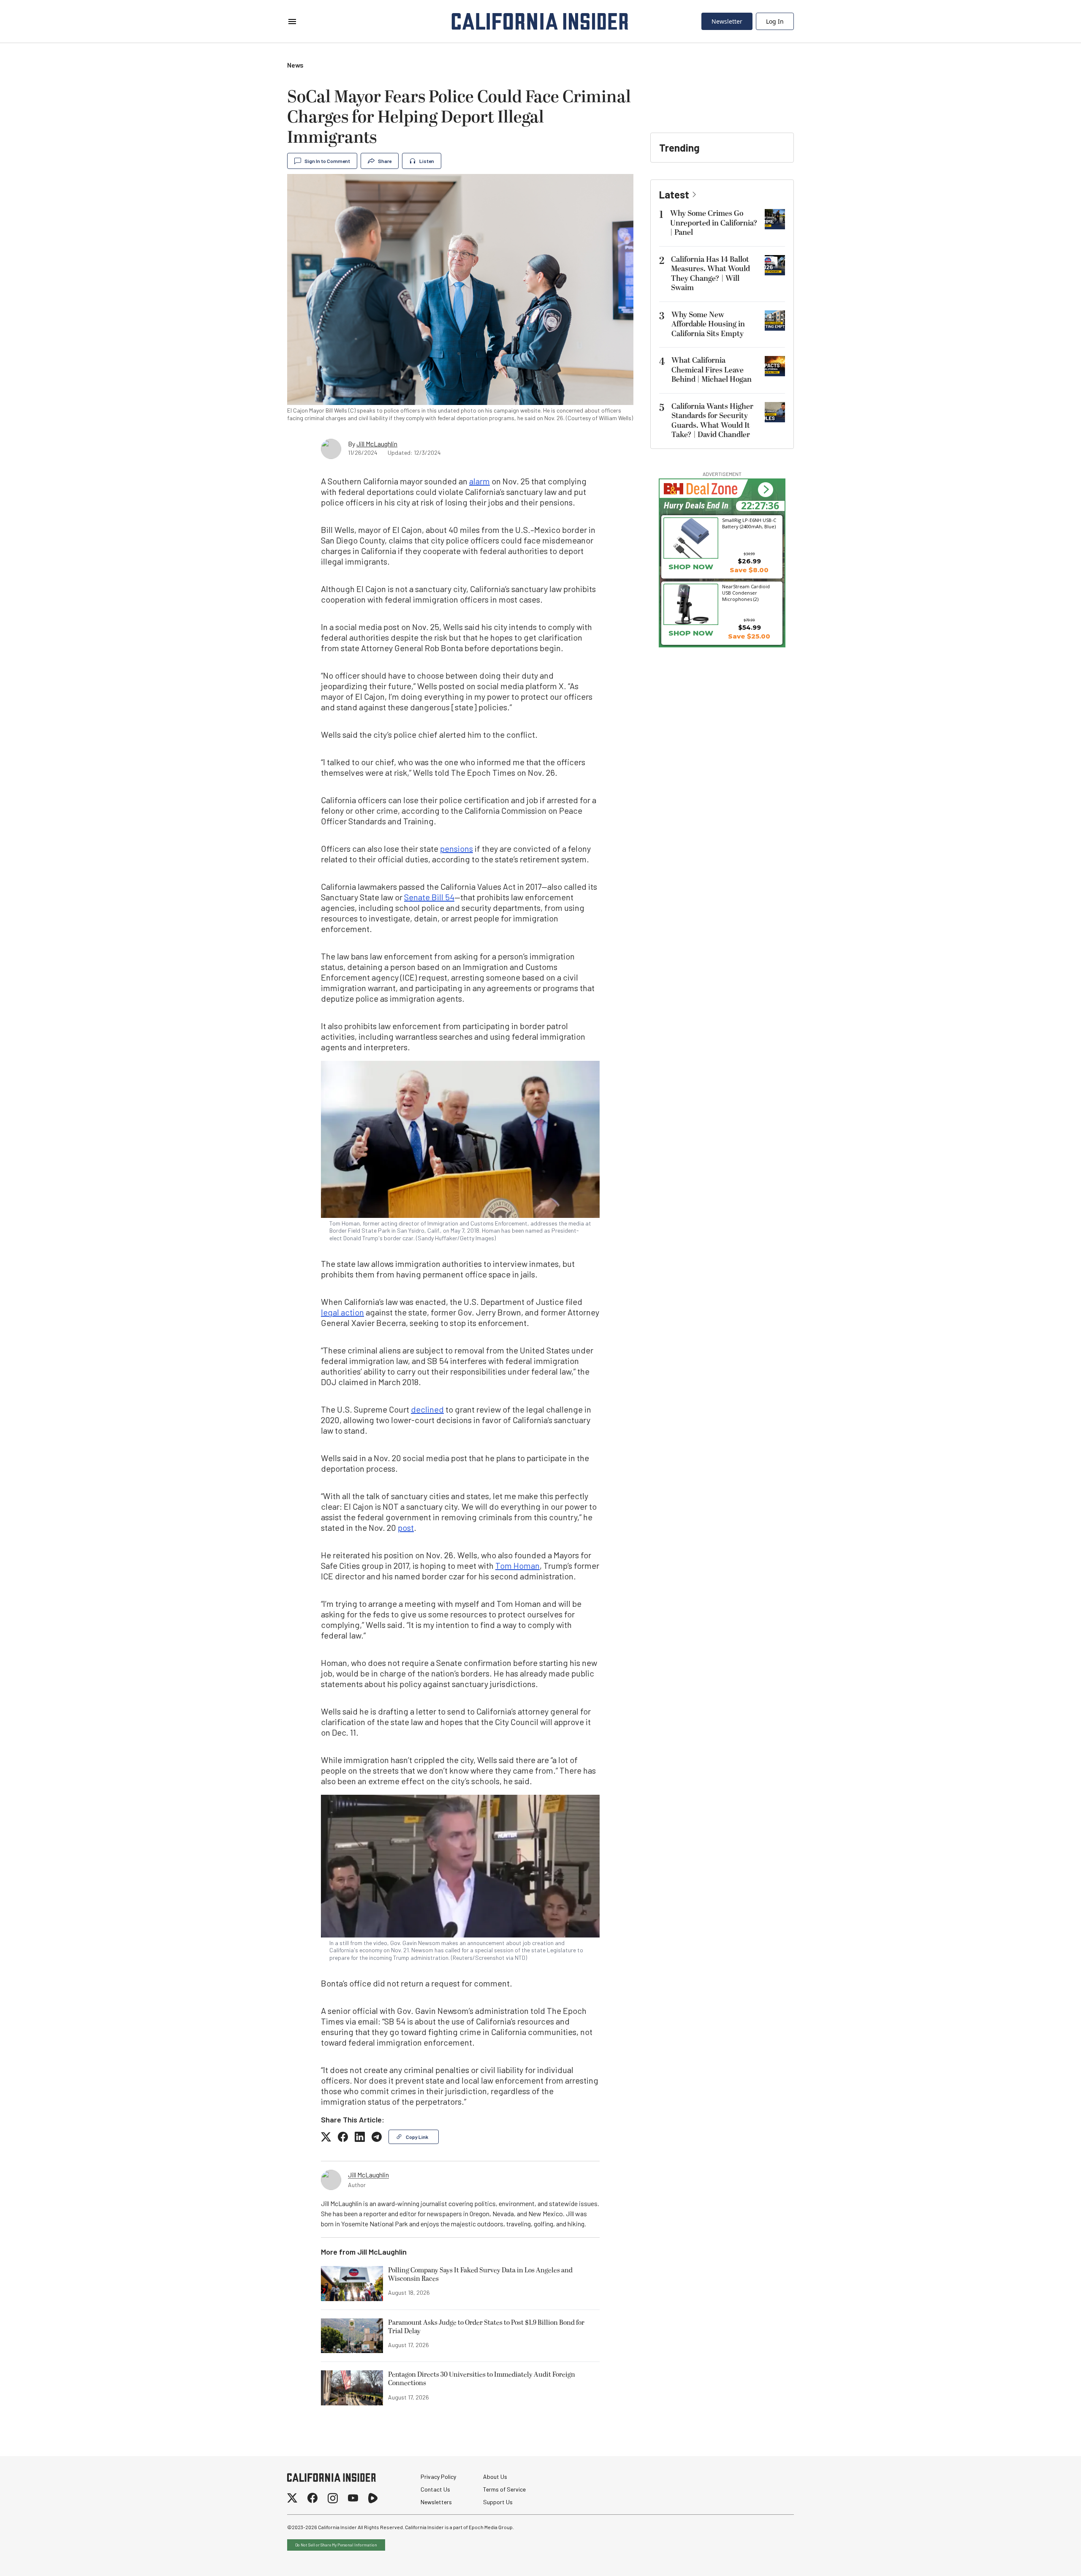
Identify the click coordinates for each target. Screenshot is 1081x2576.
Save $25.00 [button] (749, 636)
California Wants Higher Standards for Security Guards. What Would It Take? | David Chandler (712, 421)
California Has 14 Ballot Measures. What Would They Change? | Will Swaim (710, 274)
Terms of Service (504, 2489)
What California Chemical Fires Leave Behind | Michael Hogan (712, 370)
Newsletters (436, 2502)
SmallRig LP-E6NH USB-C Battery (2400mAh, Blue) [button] (749, 523)
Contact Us (435, 2489)
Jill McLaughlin (377, 444)
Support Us (498, 2502)
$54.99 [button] (750, 627)
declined (427, 1409)
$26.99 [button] (749, 561)
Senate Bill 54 (429, 897)
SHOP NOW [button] (691, 567)
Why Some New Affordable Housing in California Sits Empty (708, 324)
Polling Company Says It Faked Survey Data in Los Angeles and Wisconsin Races (480, 2275)
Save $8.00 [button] (749, 570)
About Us (495, 2477)
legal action (342, 1312)
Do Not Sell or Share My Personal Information (336, 2545)
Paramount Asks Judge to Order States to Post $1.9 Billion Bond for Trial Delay (486, 2327)
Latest (674, 194)
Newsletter (727, 21)
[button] (765, 490)
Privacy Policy (438, 2477)
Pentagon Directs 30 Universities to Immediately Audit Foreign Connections (482, 2379)
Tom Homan (517, 1565)
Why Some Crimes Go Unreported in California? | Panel (714, 223)
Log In (775, 21)
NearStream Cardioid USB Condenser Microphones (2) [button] (746, 592)
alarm (479, 481)
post (406, 1527)
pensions (456, 848)
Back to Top (1049, 2559)
